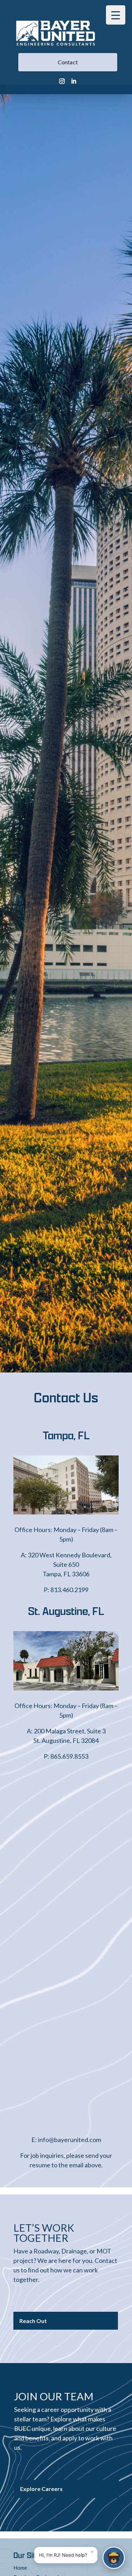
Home (20, 2568)
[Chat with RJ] (114, 2558)
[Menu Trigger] (116, 15)
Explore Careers (41, 2489)
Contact (68, 62)
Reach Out (33, 2321)
